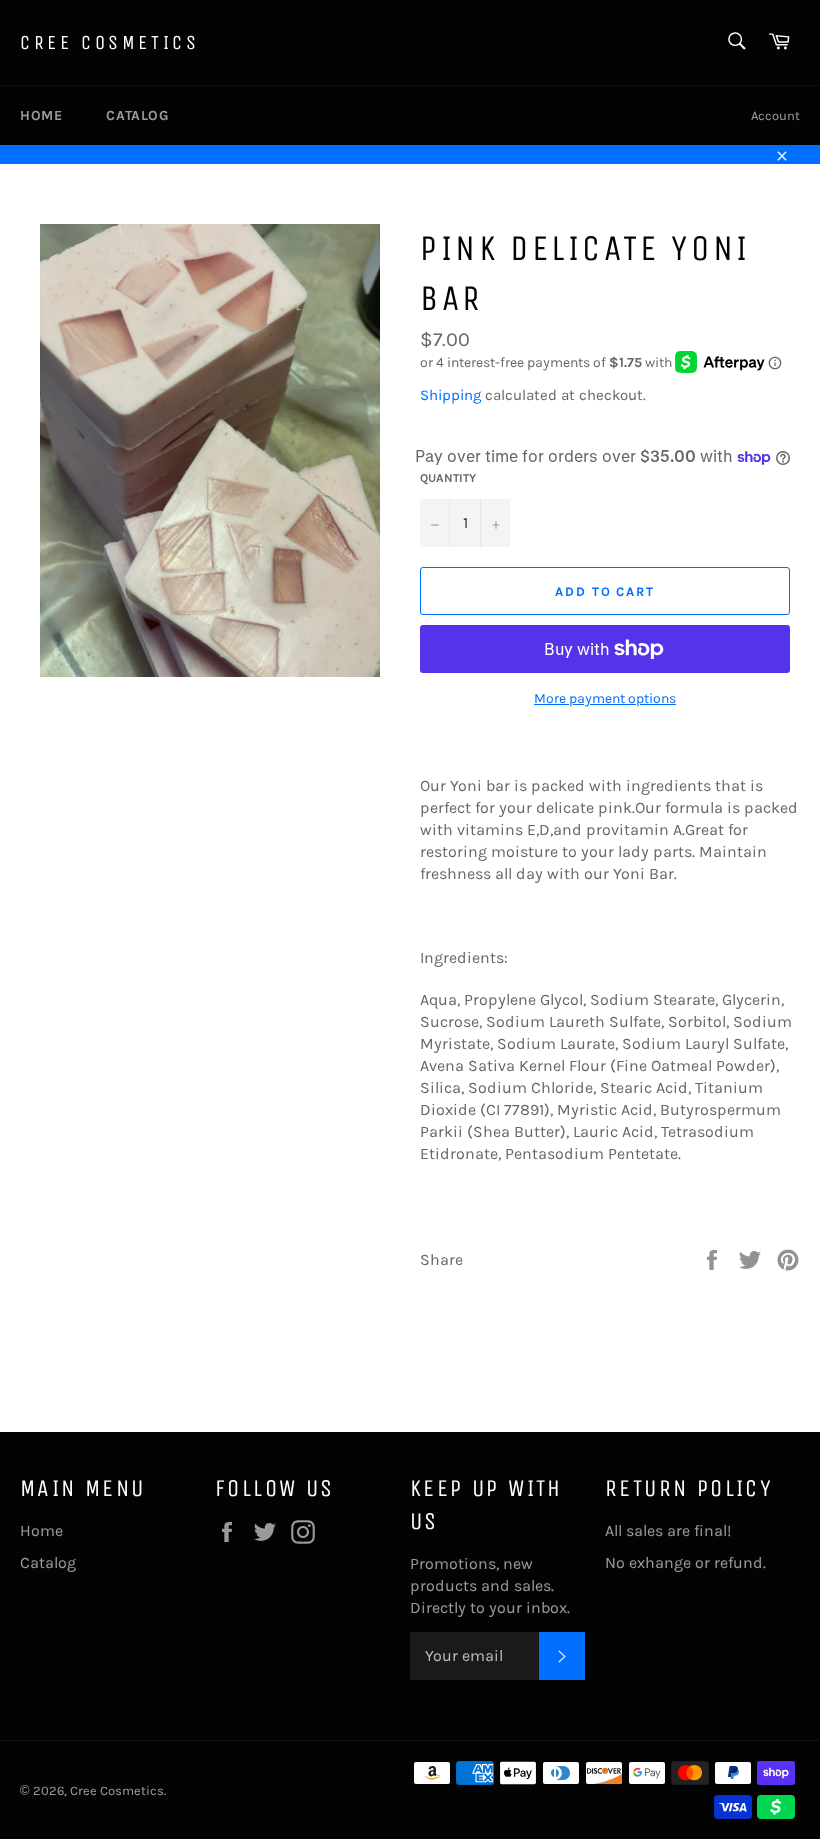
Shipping (450, 395)
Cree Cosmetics (109, 42)
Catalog (137, 115)
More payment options (605, 698)
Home (41, 115)
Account (775, 115)
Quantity (448, 478)
